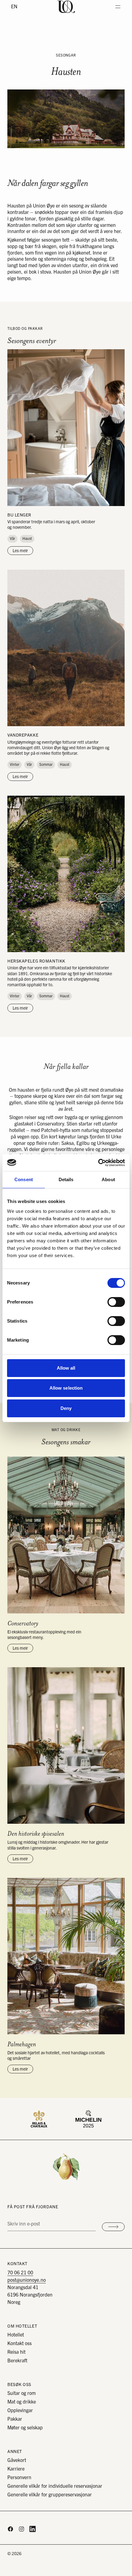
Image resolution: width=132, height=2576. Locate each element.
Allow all (66, 1368)
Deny (66, 1408)
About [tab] (108, 1179)
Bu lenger (19, 515)
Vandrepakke (23, 735)
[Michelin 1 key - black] (88, 2119)
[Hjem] (66, 7)
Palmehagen (22, 2044)
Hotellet (16, 2335)
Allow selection (66, 1388)
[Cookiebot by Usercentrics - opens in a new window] (98, 1163)
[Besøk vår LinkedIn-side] (33, 2529)
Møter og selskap (25, 2428)
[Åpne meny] (118, 7)
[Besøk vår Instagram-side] (21, 2529)
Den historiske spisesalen (36, 1834)
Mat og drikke (22, 2402)
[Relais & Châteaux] (39, 2119)
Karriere (16, 2469)
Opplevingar (20, 2411)
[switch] (116, 1302)
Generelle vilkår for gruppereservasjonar (50, 2495)
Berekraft (17, 2361)
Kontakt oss (19, 2344)
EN (14, 7)
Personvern (19, 2478)
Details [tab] (66, 1179)
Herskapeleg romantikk (36, 961)
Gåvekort (17, 2460)
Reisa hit (16, 2352)
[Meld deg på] (113, 2227)
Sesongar (66, 55)
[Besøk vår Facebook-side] (10, 2529)
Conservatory (23, 1623)
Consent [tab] (24, 1179)
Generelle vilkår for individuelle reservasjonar (55, 2486)
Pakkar (15, 2419)
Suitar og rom (21, 2393)
